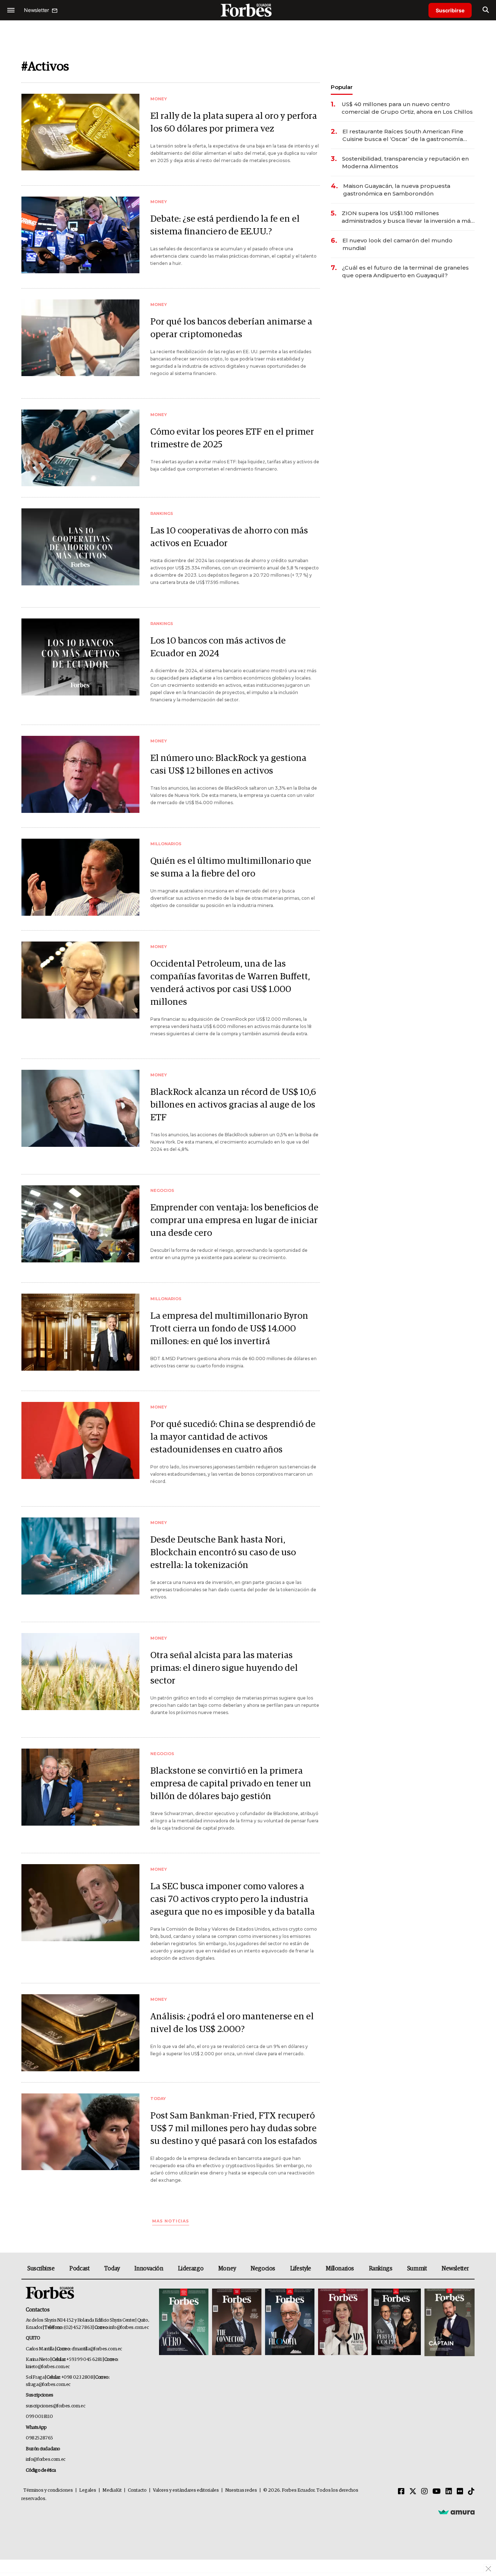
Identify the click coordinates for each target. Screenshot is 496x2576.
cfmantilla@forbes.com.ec (97, 2349)
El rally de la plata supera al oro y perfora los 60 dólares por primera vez (234, 122)
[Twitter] (413, 2492)
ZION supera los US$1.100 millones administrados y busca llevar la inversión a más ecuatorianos (408, 217)
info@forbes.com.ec (129, 2328)
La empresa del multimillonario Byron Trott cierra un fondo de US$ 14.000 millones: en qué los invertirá (229, 1329)
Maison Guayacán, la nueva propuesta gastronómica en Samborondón (397, 190)
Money (227, 2269)
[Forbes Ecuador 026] (449, 2323)
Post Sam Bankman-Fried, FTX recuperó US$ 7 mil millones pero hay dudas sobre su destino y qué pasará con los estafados (234, 2128)
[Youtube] (437, 2492)
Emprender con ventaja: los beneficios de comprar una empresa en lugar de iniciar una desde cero (234, 1220)
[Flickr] (460, 2492)
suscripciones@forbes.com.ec (55, 2406)
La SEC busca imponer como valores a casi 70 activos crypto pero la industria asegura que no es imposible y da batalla (233, 1899)
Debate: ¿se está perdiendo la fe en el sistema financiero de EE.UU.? (225, 225)
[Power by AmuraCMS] (456, 2512)
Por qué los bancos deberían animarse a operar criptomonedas (231, 328)
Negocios (263, 2269)
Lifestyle (301, 2269)
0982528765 (39, 2438)
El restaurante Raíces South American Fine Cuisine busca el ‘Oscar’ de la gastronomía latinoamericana (403, 135)
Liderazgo (191, 2269)
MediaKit (112, 2490)
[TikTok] (471, 2492)
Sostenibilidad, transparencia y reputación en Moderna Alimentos (405, 162)
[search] (486, 10)
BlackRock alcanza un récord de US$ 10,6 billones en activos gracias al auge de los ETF (233, 1105)
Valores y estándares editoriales (186, 2490)
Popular (342, 87)
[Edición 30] (237, 2323)
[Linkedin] (449, 2492)
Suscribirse (450, 10)
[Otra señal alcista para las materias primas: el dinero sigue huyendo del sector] (80, 1671)
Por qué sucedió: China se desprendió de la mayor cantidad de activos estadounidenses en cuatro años (233, 1437)
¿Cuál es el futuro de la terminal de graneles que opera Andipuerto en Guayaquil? (405, 271)
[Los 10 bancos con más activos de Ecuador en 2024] (80, 657)
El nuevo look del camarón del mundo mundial (397, 244)
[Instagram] (424, 2492)
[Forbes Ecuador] (248, 10)
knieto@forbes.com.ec (48, 2367)
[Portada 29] (290, 2323)
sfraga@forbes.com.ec (48, 2385)
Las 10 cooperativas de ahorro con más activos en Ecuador (229, 537)
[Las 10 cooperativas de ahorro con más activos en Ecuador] (80, 547)
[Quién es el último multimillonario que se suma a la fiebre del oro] (80, 877)
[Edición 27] (396, 2323)
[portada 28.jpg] (343, 2323)
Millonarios (340, 2269)
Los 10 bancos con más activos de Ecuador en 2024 (218, 647)
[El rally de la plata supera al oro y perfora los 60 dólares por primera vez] (80, 132)
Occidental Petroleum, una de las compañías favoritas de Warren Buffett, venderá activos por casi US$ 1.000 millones (230, 983)
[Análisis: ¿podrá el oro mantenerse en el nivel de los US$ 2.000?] (80, 2033)
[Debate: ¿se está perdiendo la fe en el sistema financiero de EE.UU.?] (80, 235)
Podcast (79, 2269)
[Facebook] (401, 2492)
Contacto (137, 2490)
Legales (88, 2490)
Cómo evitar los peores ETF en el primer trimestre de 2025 (232, 438)
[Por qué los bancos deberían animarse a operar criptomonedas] (80, 338)
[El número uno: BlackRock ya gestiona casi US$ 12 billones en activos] (80, 774)
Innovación (149, 2269)
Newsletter (455, 2269)
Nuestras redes (241, 2490)
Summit (417, 2269)
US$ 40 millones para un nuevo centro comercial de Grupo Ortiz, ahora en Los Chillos (407, 108)
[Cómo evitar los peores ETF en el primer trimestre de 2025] (80, 448)
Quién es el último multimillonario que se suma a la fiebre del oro (231, 867)
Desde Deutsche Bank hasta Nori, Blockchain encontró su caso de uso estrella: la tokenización (223, 1553)
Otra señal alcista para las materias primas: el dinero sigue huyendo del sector (224, 1668)
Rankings (381, 2269)
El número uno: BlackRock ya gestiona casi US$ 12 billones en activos (228, 765)
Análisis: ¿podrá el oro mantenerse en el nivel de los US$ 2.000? (232, 2023)
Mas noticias (171, 2221)
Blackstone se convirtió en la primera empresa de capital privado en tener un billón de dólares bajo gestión (231, 1784)
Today (112, 2269)
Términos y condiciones (48, 2490)
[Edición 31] (184, 2323)
